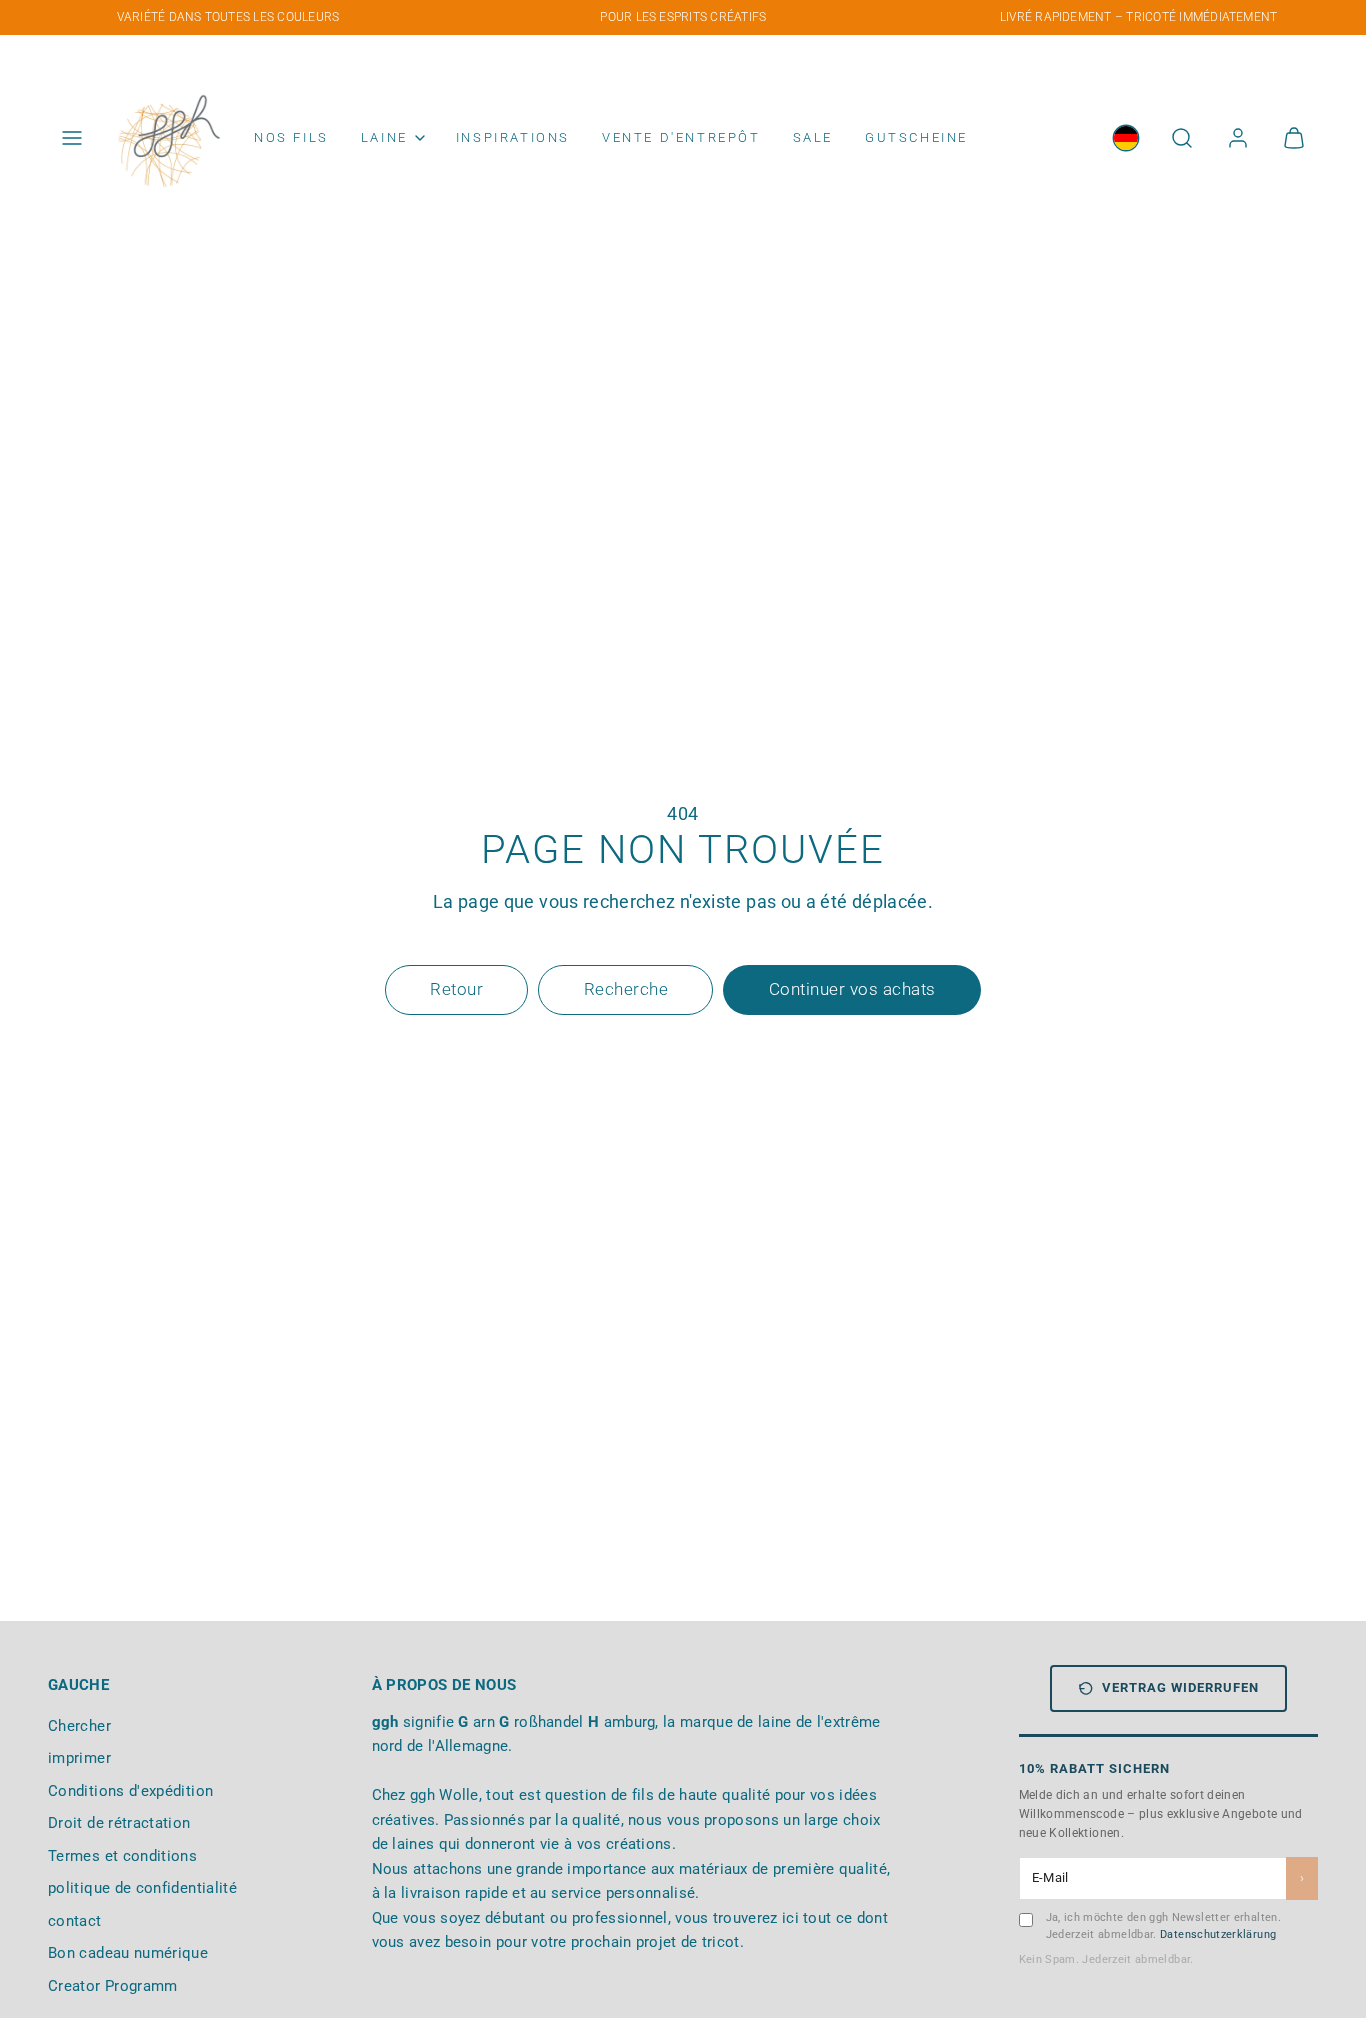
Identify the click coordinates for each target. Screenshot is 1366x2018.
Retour (456, 989)
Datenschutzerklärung (1218, 1934)
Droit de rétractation (119, 1823)
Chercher (79, 1726)
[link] (1126, 138)
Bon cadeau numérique (128, 1953)
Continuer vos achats (852, 989)
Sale (813, 137)
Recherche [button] (626, 989)
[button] (72, 138)
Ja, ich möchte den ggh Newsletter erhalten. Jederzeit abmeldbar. (1163, 1926)
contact (75, 1921)
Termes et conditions (122, 1856)
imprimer (79, 1758)
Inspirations (513, 137)
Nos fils (291, 137)
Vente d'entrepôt (681, 137)
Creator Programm (113, 1986)
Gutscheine (916, 137)
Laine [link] (384, 137)
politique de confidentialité (142, 1888)
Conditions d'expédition (130, 1791)
